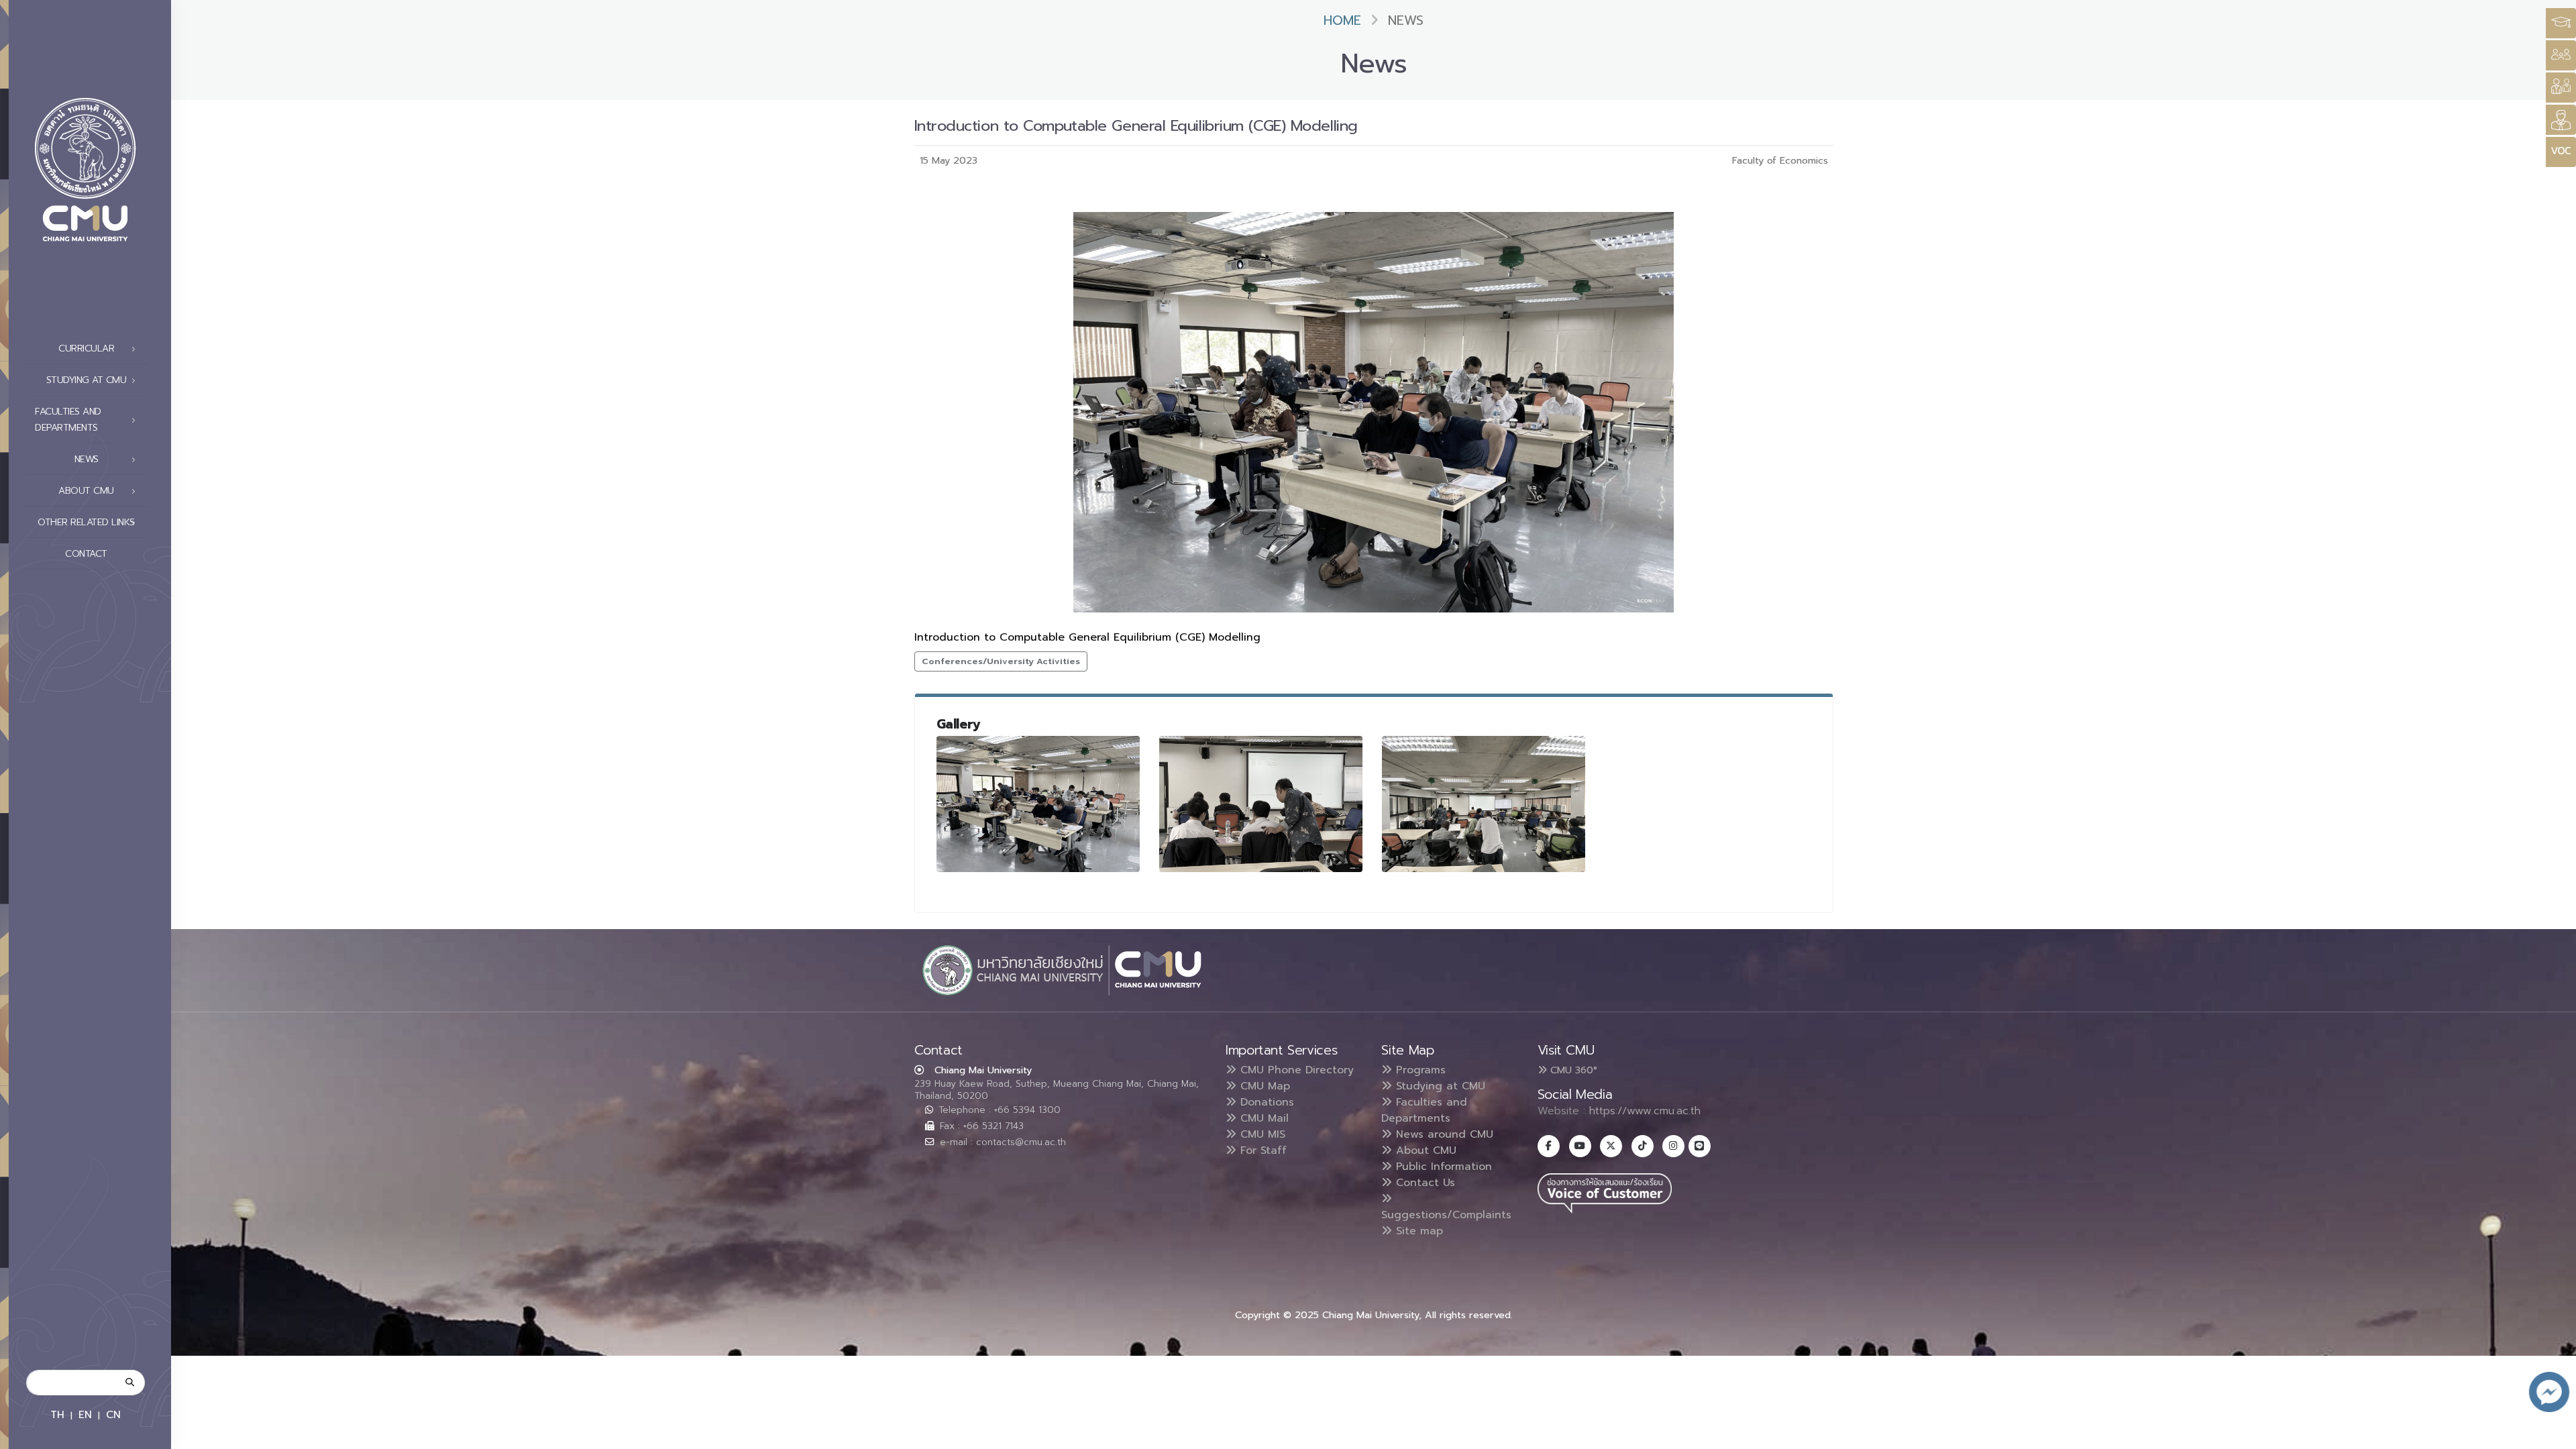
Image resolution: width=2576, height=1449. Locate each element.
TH (57, 1414)
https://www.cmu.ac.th (1645, 1111)
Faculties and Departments (1424, 1110)
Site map (1417, 1231)
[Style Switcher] (2561, 55)
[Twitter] (1611, 1146)
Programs (1419, 1070)
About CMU (1424, 1150)
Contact (86, 554)
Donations (1265, 1102)
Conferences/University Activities (1001, 661)
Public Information (1442, 1167)
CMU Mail (1263, 1118)
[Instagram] (1673, 1146)
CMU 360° (1572, 1070)
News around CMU (1443, 1134)
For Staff (1262, 1150)
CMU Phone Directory (1295, 1070)
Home (1342, 20)
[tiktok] (1643, 1146)
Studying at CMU (1439, 1086)
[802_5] (1261, 804)
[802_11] (1484, 804)
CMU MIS (1261, 1134)
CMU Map (1263, 1086)
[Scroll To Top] (2553, 1434)
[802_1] (1038, 804)
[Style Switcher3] (2561, 23)
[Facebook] (1549, 1146)
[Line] (1700, 1146)
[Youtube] (1580, 1146)
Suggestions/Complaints (1446, 1215)
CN (113, 1414)
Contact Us (1424, 1183)
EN (85, 1414)
